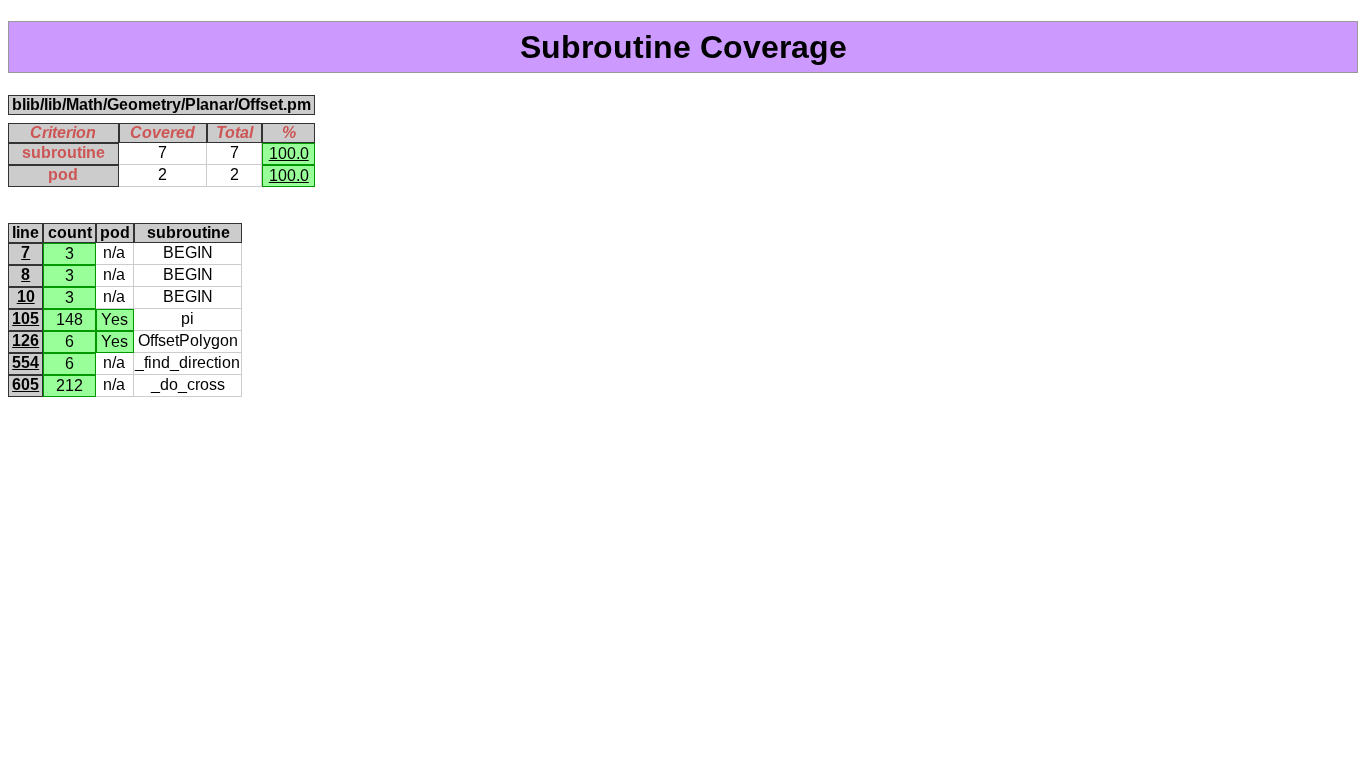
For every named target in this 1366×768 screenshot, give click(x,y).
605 (25, 384)
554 (25, 362)
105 (25, 318)
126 (25, 340)
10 (26, 296)
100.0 (289, 153)
